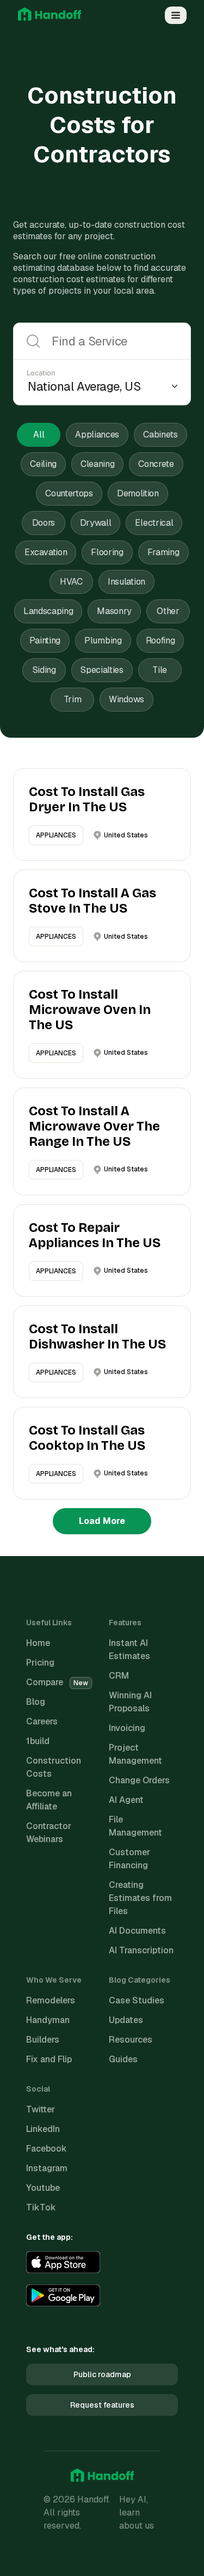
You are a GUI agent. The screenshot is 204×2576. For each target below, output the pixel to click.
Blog (36, 1702)
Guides (123, 2059)
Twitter (41, 2109)
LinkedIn (43, 2129)
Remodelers (51, 2000)
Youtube (43, 2188)
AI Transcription (141, 1950)
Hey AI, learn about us (137, 2513)
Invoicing (127, 1728)
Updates (126, 2020)
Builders (43, 2040)
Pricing (40, 1663)
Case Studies (137, 2000)
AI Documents (137, 1931)
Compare (57, 1682)
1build (38, 1741)
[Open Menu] (176, 15)
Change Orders (139, 1780)
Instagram (47, 2168)
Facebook (47, 2149)
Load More (102, 1521)
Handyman (48, 2020)
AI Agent (126, 1800)
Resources (131, 2040)
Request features (102, 2405)
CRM (119, 1676)
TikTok (41, 2207)
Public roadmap (102, 2374)
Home (38, 1643)
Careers (42, 1721)
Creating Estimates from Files (140, 1898)
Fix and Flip (49, 2059)
